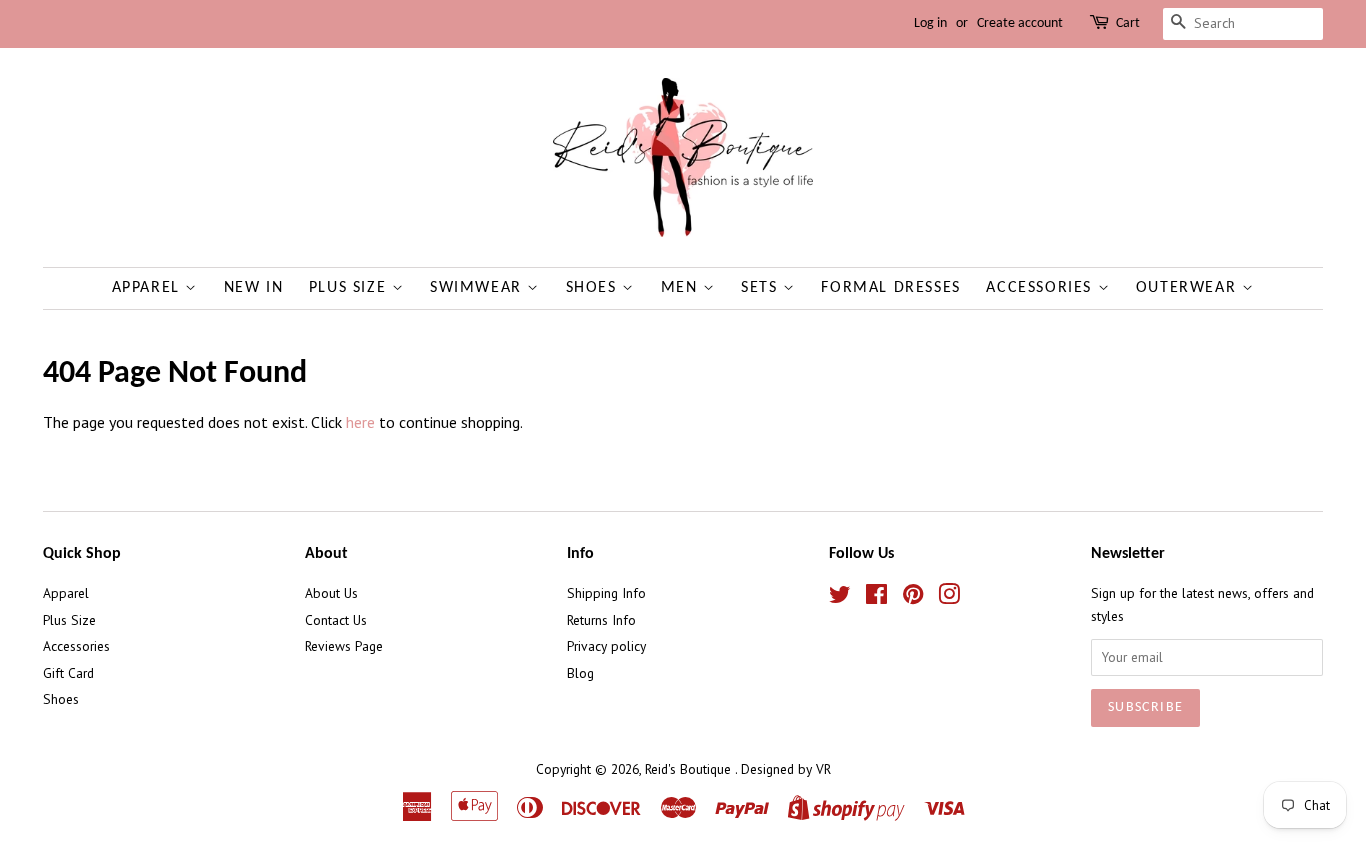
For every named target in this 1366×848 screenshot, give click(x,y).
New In (254, 288)
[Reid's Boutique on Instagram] (949, 598)
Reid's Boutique (690, 769)
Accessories (1041, 288)
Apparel (149, 288)
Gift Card (68, 673)
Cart (1128, 23)
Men (682, 288)
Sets (762, 288)
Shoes (594, 288)
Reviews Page (344, 646)
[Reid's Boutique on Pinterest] (913, 598)
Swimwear (478, 288)
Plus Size (350, 288)
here (360, 422)
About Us (331, 593)
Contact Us (336, 620)
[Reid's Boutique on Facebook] (876, 598)
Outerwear (1189, 288)
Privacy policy (606, 646)
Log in (930, 23)
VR (823, 769)
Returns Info (601, 620)
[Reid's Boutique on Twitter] (840, 598)
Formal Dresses (890, 288)
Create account (1020, 23)
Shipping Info (606, 593)
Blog (580, 673)
